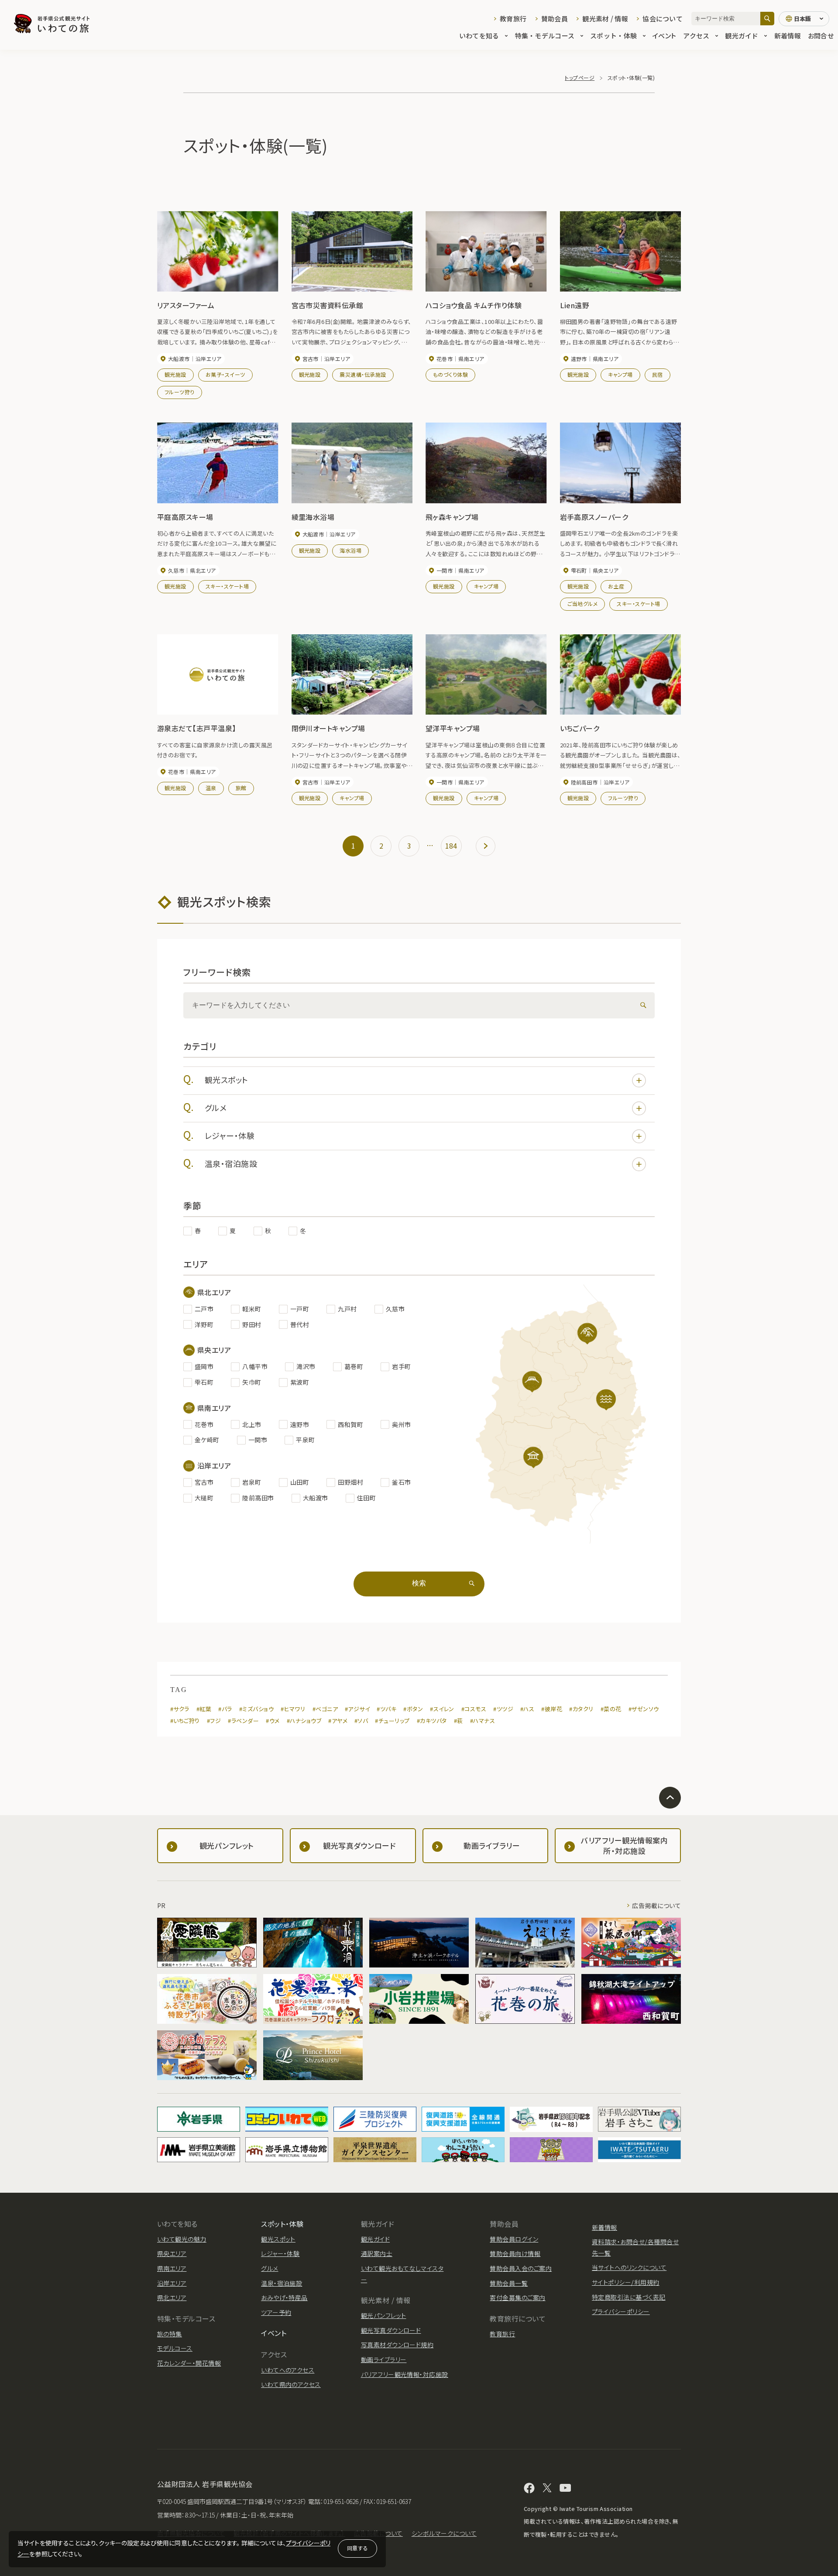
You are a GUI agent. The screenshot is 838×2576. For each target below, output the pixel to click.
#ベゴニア (325, 1709)
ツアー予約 (276, 2312)
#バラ (225, 1709)
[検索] (767, 19)
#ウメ (273, 1721)
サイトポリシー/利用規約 (626, 2282)
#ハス (527, 1709)
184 (451, 846)
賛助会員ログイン (514, 2239)
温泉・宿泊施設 (231, 1163)
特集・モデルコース (545, 36)
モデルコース (175, 2348)
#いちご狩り (185, 1721)
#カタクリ (581, 1709)
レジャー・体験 (230, 1135)
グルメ (216, 1107)
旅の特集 (170, 2334)
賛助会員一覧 (509, 2283)
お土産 (616, 586)
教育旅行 (513, 19)
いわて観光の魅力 (182, 2239)
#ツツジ (503, 1709)
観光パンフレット (384, 2315)
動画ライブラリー (384, 2359)
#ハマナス (483, 1721)
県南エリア (172, 2268)
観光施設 (175, 374)
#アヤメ (338, 1721)
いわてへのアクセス (288, 2370)
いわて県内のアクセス (291, 2384)
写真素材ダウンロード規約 (397, 2345)
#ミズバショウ (256, 1709)
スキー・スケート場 (227, 586)
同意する (357, 2548)
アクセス (696, 36)
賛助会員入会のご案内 (521, 2268)
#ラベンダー (243, 1721)
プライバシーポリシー (621, 2311)
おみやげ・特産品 (284, 2297)
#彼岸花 (552, 1709)
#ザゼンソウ (644, 1709)
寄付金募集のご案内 (517, 2297)
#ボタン (413, 1709)
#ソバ (361, 1721)
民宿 (658, 374)
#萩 (458, 1721)
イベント (664, 36)
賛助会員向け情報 (515, 2253)
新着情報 (788, 36)
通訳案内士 (377, 2253)
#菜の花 (611, 1709)
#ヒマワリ (293, 1709)
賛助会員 (555, 19)
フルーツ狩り (180, 392)
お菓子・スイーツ (225, 374)
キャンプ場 (620, 374)
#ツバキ (386, 1709)
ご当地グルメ (583, 604)
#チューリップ (392, 1721)
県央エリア (172, 2253)
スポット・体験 (613, 36)
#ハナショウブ (304, 1721)
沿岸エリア (172, 2283)
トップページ (580, 77)
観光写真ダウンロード (391, 2330)
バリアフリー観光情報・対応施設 (405, 2374)
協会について (663, 19)
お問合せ (821, 36)
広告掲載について (656, 1905)
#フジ (214, 1721)
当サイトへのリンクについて (629, 2267)
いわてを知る (479, 36)
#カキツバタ (432, 1721)
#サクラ (180, 1709)
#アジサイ (357, 1709)
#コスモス (474, 1709)
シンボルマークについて (444, 2533)
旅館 (241, 788)
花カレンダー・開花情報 (189, 2363)
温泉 (211, 788)
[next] (486, 846)
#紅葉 (204, 1709)
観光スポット (227, 1080)
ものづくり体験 (450, 374)
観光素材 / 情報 (605, 19)
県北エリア (172, 2297)
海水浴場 (350, 550)
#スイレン (442, 1709)
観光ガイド (742, 36)
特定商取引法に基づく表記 (629, 2297)
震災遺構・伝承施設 (363, 374)
